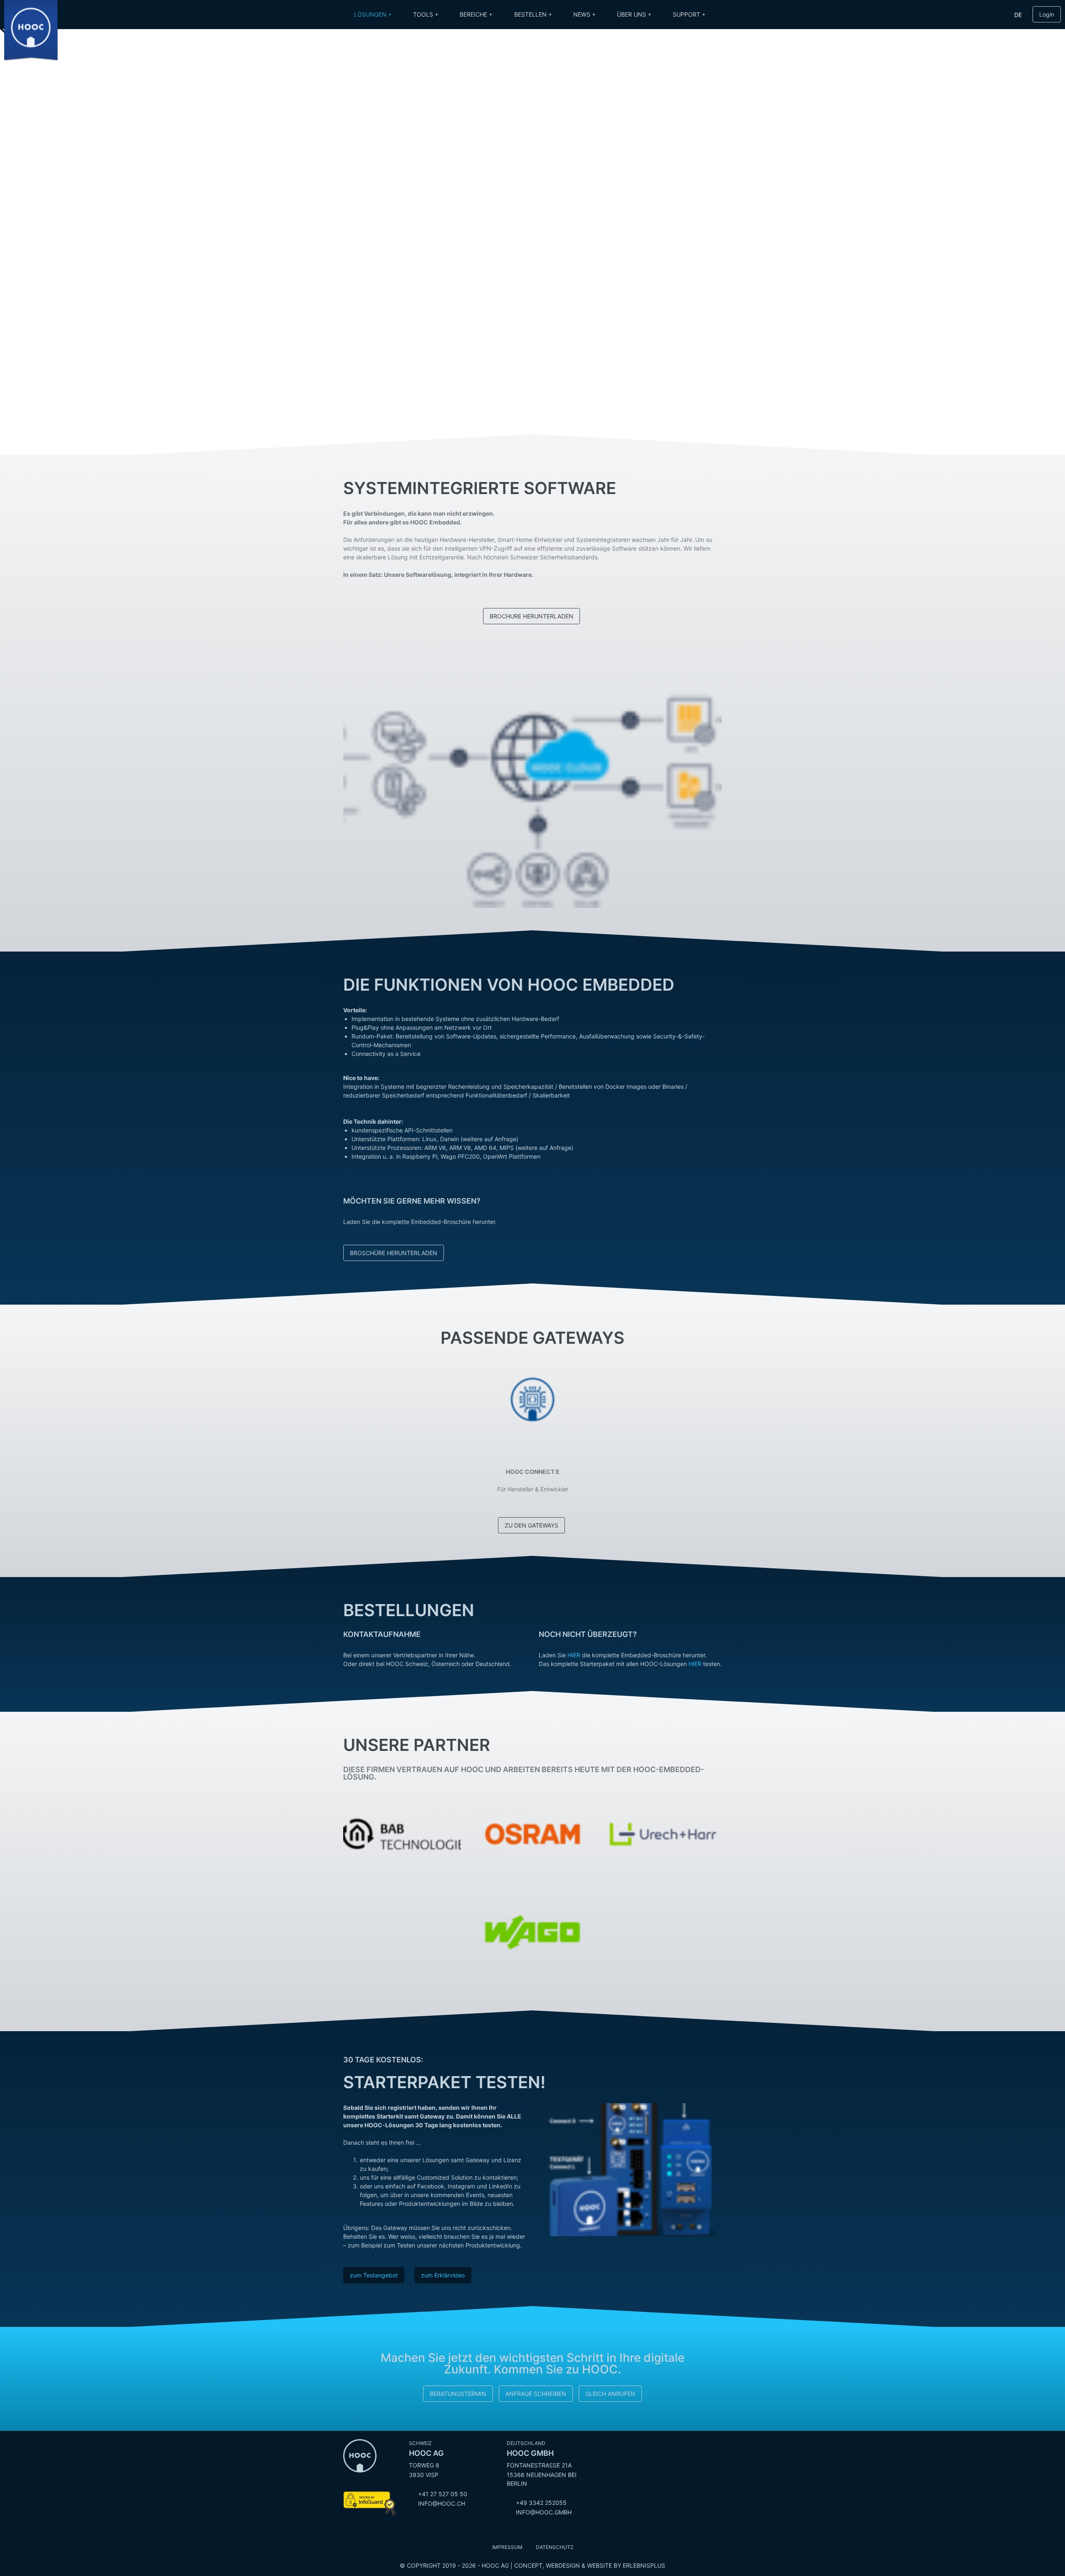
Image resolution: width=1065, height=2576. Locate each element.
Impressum (507, 2547)
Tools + (426, 14)
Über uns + (634, 14)
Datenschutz (555, 2547)
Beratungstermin (458, 2394)
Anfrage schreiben (536, 2394)
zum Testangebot (374, 2275)
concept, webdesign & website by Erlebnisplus (590, 2565)
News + (585, 14)
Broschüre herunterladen (394, 1253)
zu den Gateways (531, 1525)
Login (1047, 14)
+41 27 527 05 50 (443, 2494)
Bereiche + (476, 14)
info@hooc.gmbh (544, 2512)
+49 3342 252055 (541, 2503)
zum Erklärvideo (443, 2275)
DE (1018, 15)
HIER (574, 1655)
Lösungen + (373, 14)
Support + (689, 14)
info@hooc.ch (442, 2503)
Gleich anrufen (610, 2394)
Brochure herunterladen (531, 616)
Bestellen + (533, 14)
